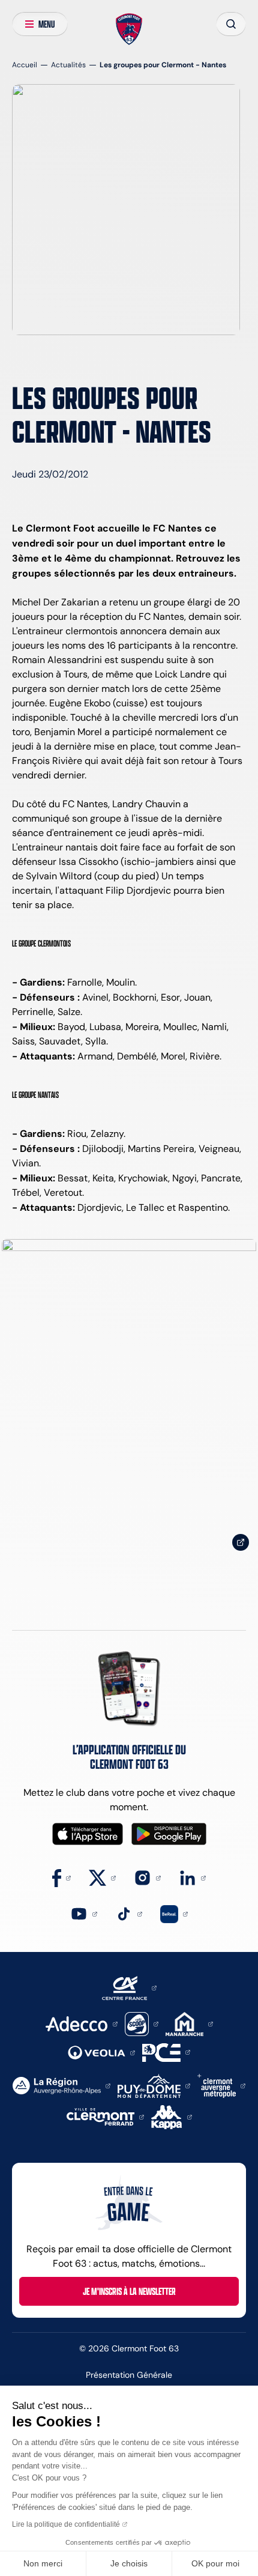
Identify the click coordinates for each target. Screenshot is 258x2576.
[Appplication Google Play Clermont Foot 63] (169, 1834)
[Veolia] (101, 2052)
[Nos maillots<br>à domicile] (129, 1399)
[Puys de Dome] (154, 2085)
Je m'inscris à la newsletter (129, 2291)
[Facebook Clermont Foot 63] (61, 1877)
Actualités (68, 65)
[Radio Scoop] (142, 2023)
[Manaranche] (189, 2023)
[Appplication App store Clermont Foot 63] (88, 1834)
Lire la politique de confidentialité (66, 2524)
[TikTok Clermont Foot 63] (129, 1913)
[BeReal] (174, 1913)
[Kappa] (172, 2116)
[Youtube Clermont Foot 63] (84, 1913)
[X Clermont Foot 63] (102, 1877)
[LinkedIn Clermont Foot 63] (192, 1877)
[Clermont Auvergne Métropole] (221, 2085)
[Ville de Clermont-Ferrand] (105, 2116)
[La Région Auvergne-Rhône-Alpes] (61, 2085)
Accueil (25, 65)
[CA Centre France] (129, 1987)
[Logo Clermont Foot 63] (129, 29)
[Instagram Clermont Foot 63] (147, 1877)
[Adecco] (81, 2023)
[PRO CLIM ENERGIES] (166, 2051)
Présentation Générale (129, 2375)
